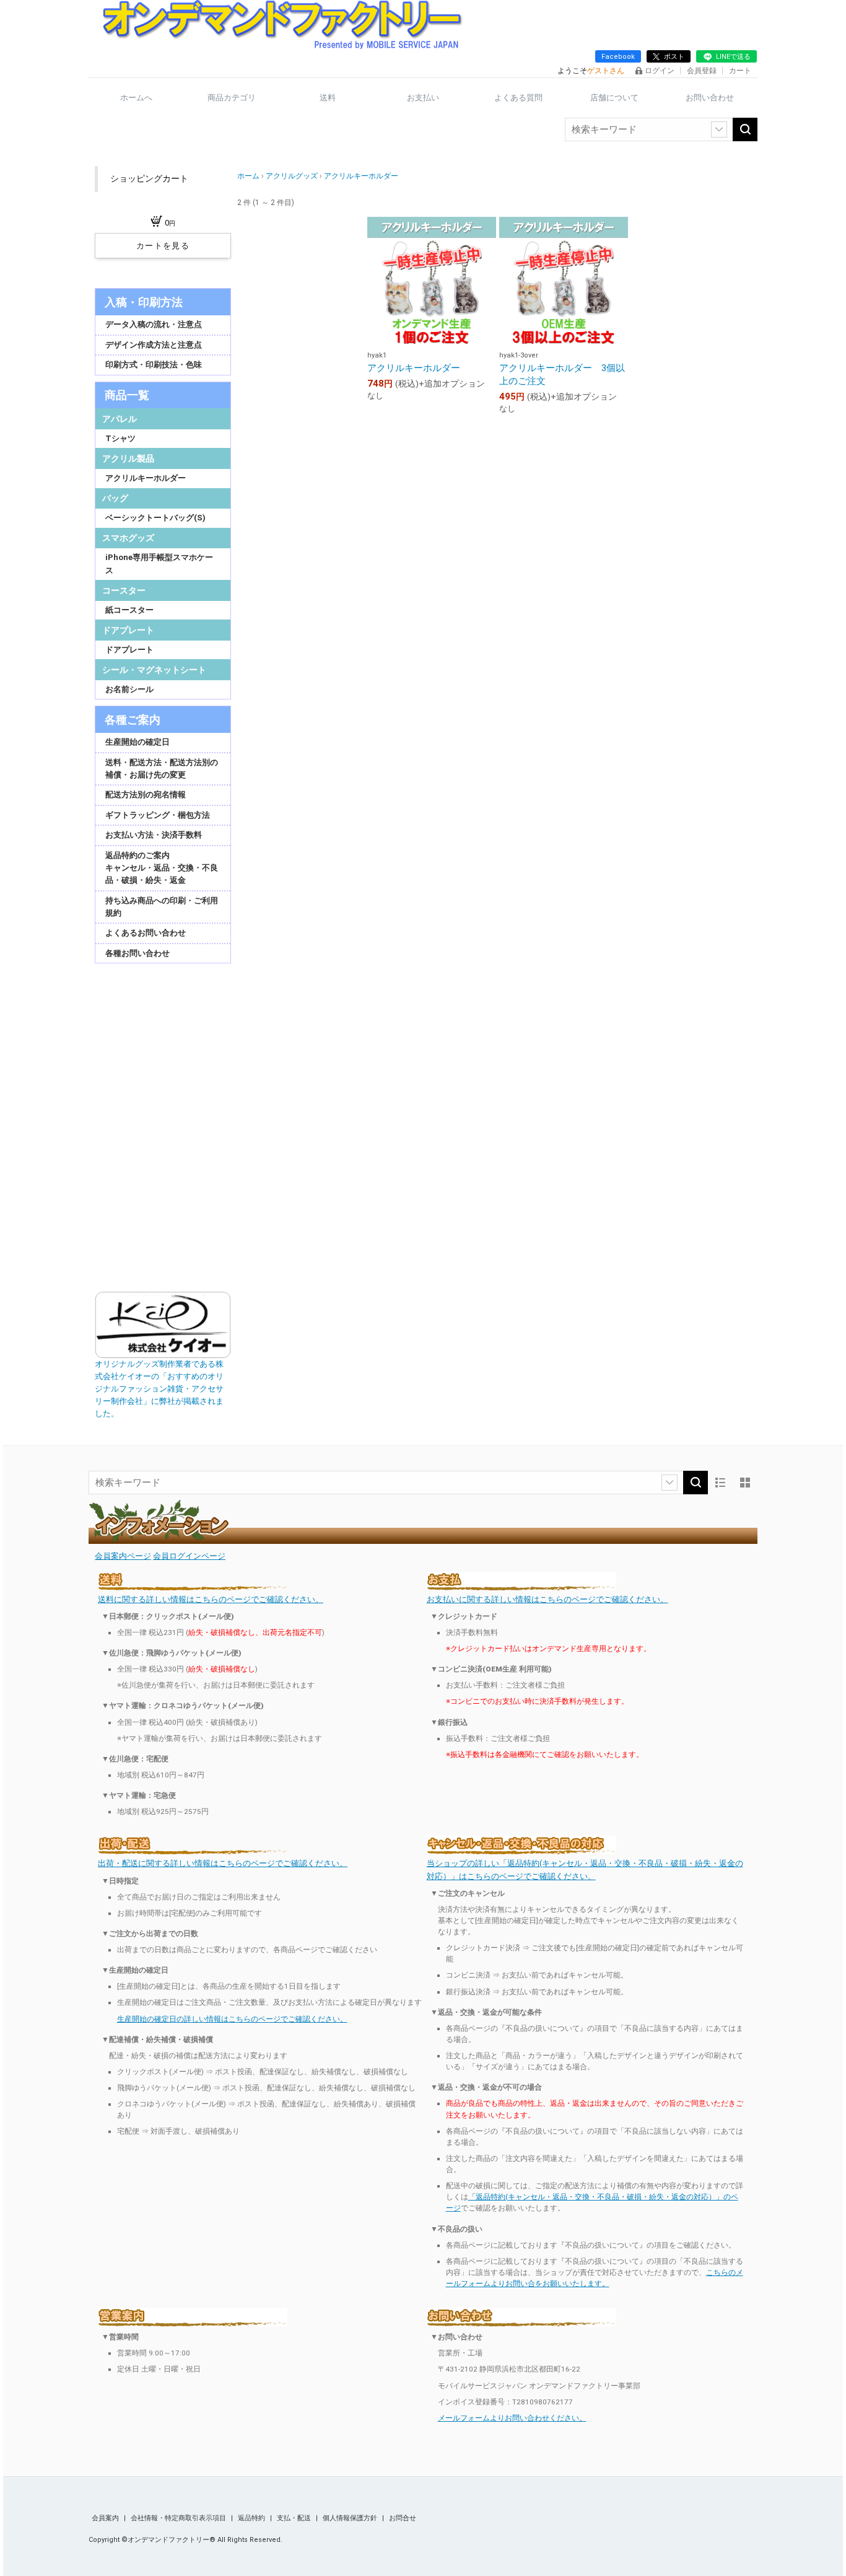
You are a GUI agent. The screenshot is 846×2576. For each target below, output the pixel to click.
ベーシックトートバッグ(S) (155, 518)
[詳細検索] (719, 129)
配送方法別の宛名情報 (146, 795)
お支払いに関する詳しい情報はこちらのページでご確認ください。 (547, 1599)
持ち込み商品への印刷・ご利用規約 (162, 907)
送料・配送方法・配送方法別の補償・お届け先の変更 (162, 769)
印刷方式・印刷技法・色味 (154, 365)
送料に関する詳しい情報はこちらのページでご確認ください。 (211, 1599)
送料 (328, 98)
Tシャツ (120, 438)
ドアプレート (128, 630)
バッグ (115, 498)
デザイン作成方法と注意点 (154, 345)
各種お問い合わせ (137, 953)
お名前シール (129, 689)
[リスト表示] (720, 1483)
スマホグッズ (128, 538)
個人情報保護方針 (351, 2518)
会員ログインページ (189, 1556)
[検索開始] (745, 129)
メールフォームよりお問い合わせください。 (512, 2418)
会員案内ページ (123, 1556)
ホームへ (136, 98)
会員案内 (106, 2518)
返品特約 (252, 2518)
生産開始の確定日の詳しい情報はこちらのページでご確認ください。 (232, 2019)
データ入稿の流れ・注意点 (154, 324)
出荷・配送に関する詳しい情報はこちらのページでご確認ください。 (223, 1863)
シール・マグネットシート (154, 670)
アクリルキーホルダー (146, 478)
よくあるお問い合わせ (146, 933)
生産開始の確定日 (137, 742)
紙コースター (129, 610)
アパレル (120, 419)
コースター (124, 590)
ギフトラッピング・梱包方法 (158, 815)
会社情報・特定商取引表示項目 (179, 2518)
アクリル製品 (128, 458)
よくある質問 (518, 98)
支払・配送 (295, 2518)
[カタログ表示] (745, 1483)
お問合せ (403, 2518)
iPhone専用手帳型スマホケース (159, 563)
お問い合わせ (710, 98)
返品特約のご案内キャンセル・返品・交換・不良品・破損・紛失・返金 (162, 868)
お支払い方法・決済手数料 (154, 835)
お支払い (423, 98)
